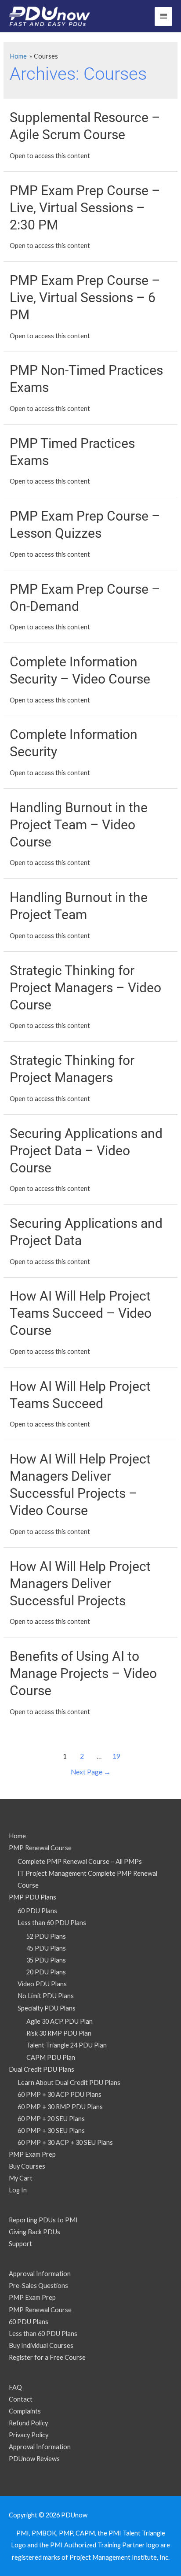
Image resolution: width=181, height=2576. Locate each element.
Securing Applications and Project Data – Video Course (86, 1151)
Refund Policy (28, 2423)
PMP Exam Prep (32, 2154)
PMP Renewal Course (40, 1848)
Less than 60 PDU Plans (52, 1923)
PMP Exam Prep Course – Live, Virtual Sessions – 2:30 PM (85, 208)
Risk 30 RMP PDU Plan (59, 2033)
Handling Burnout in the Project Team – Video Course (79, 825)
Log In (18, 2190)
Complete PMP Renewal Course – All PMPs (80, 1861)
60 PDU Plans (37, 1911)
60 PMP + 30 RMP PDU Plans (60, 2107)
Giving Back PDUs (34, 2232)
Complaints (25, 2411)
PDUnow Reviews (34, 2459)
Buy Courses (27, 2166)
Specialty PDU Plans (47, 2008)
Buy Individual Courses (41, 2345)
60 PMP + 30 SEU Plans (51, 2131)
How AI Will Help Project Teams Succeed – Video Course (81, 1313)
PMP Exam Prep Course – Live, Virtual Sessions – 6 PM (85, 298)
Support (20, 2244)
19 (116, 1756)
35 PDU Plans (46, 1960)
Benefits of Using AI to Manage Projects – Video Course (83, 1673)
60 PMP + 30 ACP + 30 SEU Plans (65, 2142)
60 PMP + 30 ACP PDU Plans (60, 2094)
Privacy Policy (29, 2435)
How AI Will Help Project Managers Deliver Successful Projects (80, 1584)
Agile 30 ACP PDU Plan (60, 2021)
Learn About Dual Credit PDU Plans (69, 2083)
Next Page (91, 1772)
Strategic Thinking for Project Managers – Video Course (85, 988)
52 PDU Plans (46, 1936)
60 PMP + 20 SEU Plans (51, 2119)
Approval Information (40, 2274)
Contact (21, 2399)
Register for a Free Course (47, 2357)
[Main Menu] (163, 17)
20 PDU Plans (46, 1972)
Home (17, 1836)
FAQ (15, 2387)
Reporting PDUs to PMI (43, 2220)
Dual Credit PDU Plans (42, 2069)
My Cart (21, 2178)
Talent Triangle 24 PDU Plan (67, 2045)
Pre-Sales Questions (38, 2286)
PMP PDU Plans (33, 1897)
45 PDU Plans (46, 1948)
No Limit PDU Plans (46, 1996)
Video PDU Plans (42, 1984)
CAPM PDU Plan (51, 2057)
